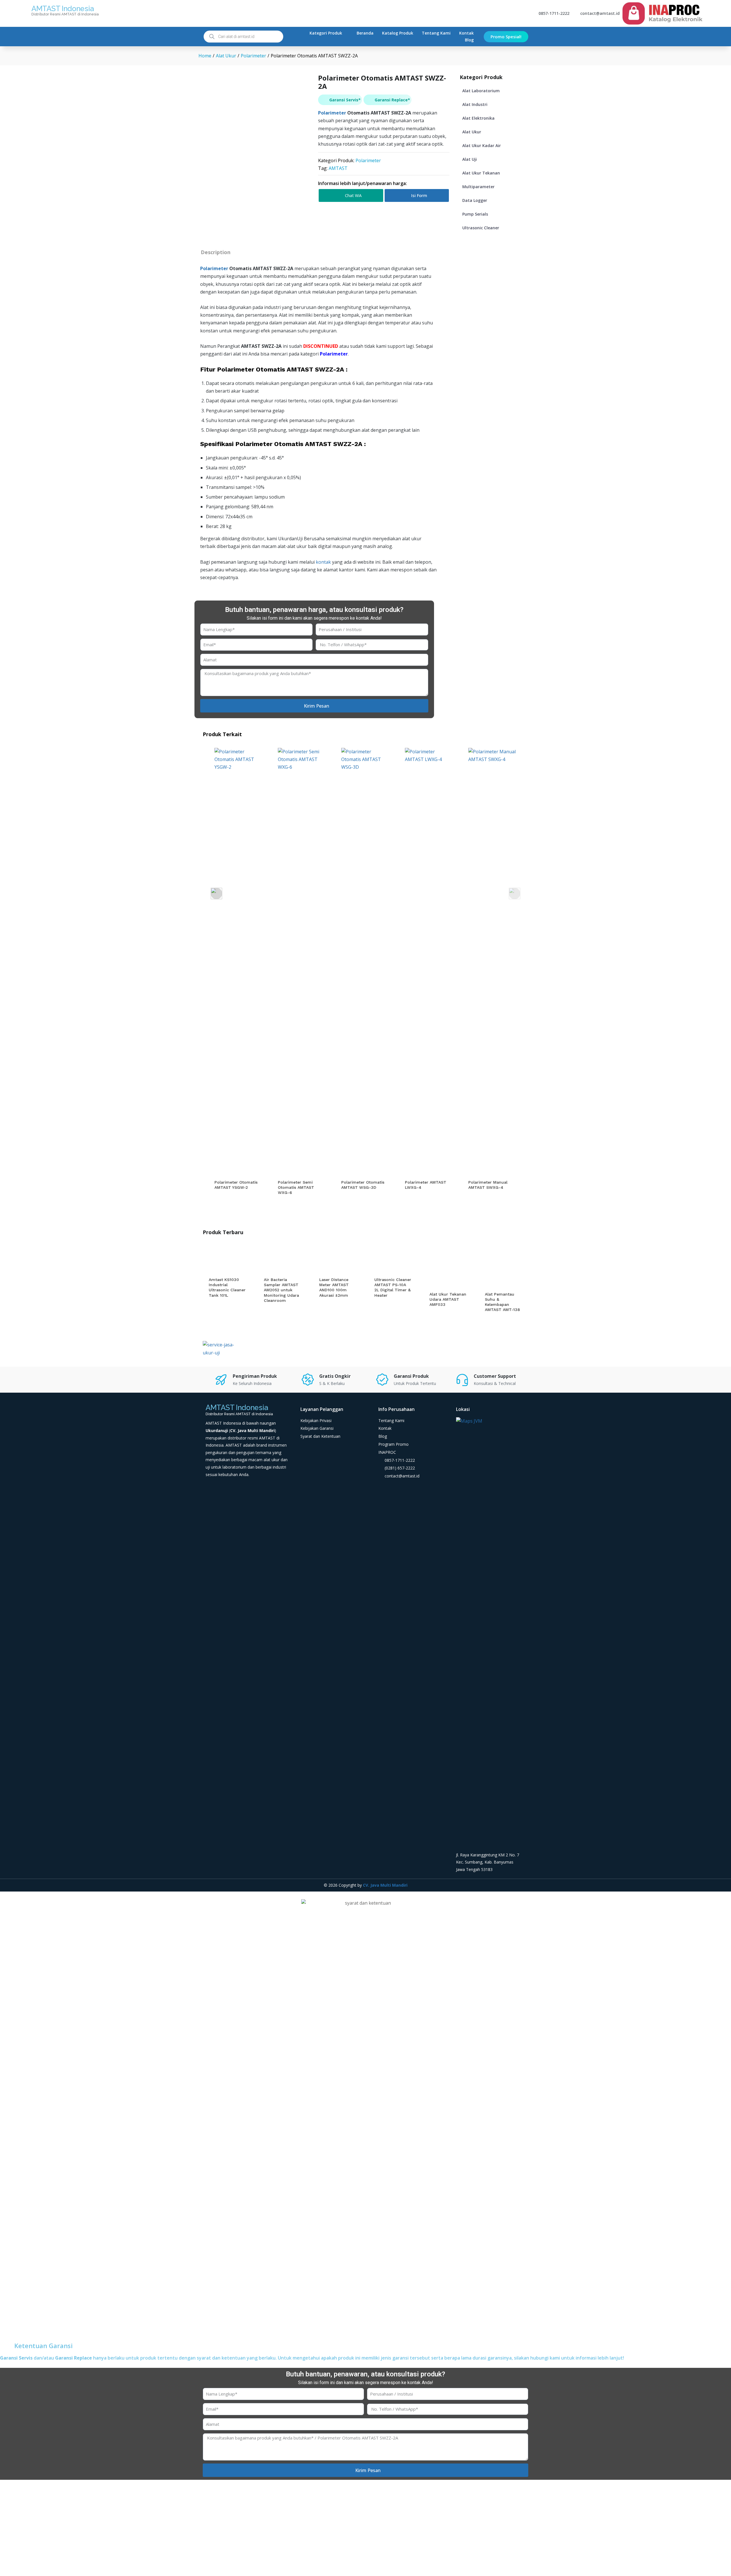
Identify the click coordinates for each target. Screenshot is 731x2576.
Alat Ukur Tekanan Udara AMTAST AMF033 (448, 1299)
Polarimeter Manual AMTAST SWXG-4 (488, 1185)
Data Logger (475, 200)
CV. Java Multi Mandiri (385, 1885)
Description (216, 252)
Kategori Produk (326, 33)
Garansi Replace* (392, 100)
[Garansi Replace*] (368, 100)
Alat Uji (470, 159)
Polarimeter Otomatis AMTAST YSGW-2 (236, 1185)
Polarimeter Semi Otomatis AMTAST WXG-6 (296, 1187)
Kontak (466, 33)
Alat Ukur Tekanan (481, 173)
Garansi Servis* (345, 100)
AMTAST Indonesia (63, 9)
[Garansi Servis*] (323, 100)
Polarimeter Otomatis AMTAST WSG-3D (363, 1185)
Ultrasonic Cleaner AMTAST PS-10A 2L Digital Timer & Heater (393, 1287)
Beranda (365, 33)
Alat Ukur (472, 132)
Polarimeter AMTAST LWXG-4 (426, 1185)
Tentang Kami (436, 33)
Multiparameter (478, 187)
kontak (323, 562)
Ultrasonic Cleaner (481, 228)
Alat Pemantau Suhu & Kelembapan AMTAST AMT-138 (502, 1302)
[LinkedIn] (418, 1491)
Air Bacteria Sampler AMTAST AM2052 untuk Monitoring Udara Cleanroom (281, 1290)
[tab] (215, 252)
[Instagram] (407, 1491)
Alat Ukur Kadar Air (482, 145)
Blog (469, 40)
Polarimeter (332, 113)
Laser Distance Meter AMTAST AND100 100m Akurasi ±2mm (334, 1287)
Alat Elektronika (478, 118)
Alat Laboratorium (481, 91)
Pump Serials (475, 214)
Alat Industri (475, 104)
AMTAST (338, 168)
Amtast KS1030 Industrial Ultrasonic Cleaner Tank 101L (227, 1287)
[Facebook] (395, 1491)
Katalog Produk (398, 33)
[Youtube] (384, 1491)
